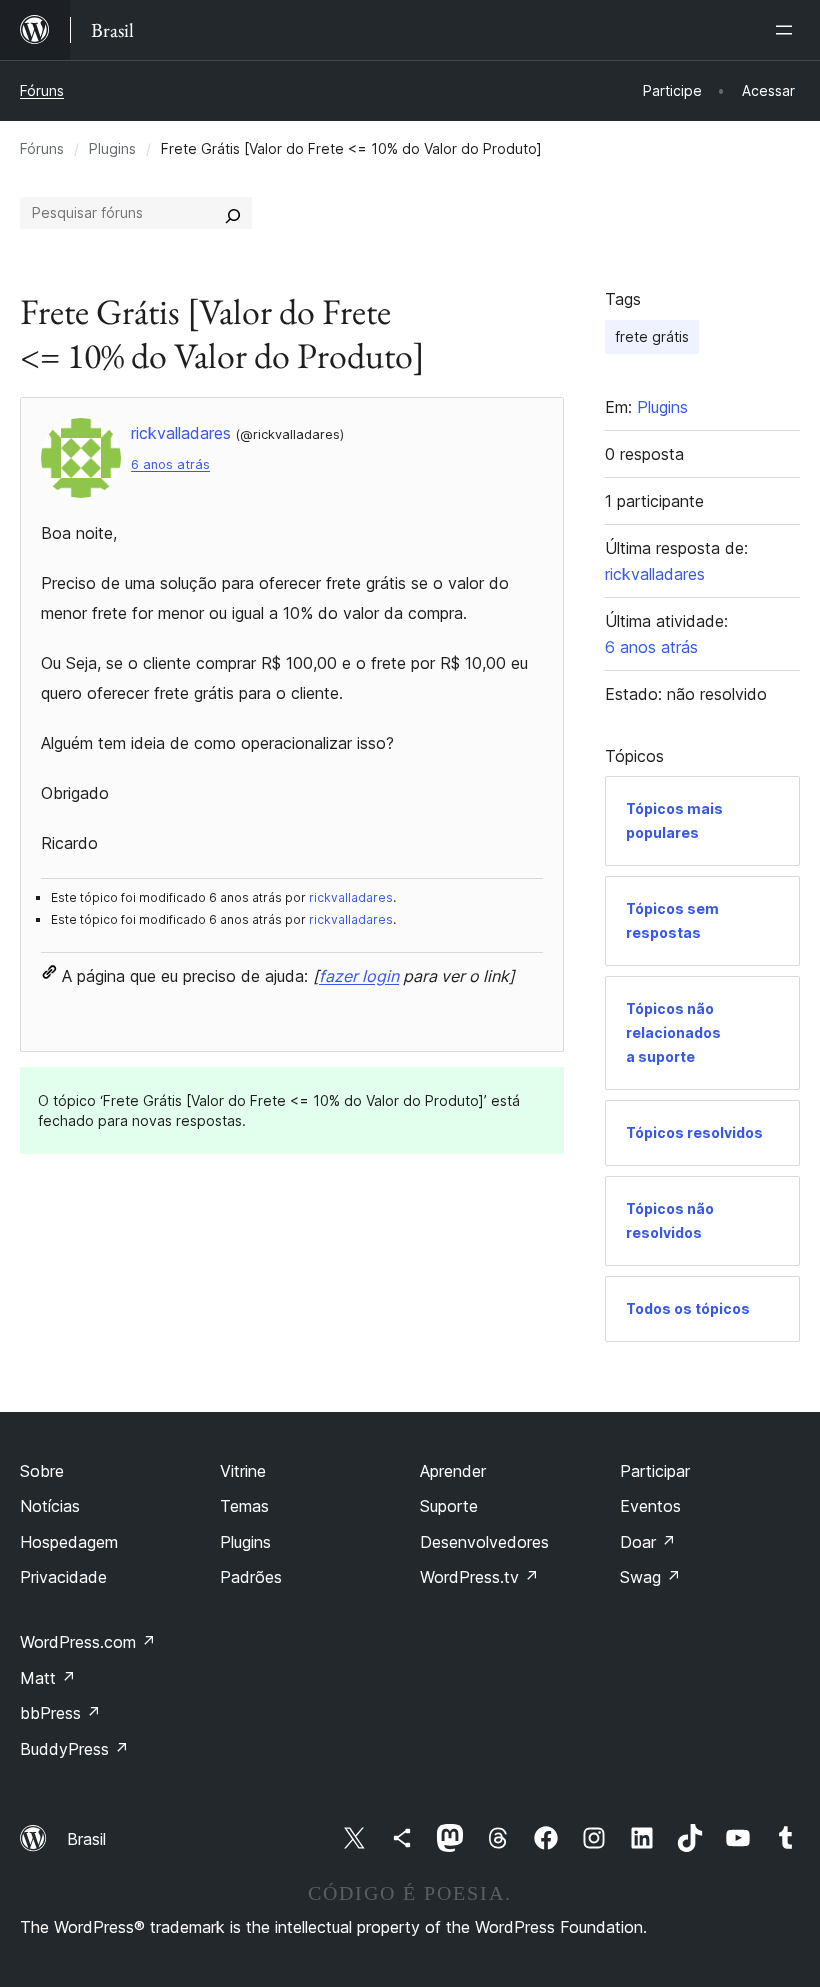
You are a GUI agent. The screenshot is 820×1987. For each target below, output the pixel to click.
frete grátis (652, 336)
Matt (48, 1678)
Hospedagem (69, 1542)
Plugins (112, 148)
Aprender (453, 1471)
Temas (244, 1506)
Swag (650, 1577)
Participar (655, 1471)
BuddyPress (74, 1749)
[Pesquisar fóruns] (233, 213)
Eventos (650, 1506)
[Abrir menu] (788, 30)
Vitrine (243, 1471)
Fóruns (42, 90)
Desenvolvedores (484, 1542)
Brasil (86, 1839)
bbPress (60, 1713)
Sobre (42, 1471)
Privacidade (63, 1577)
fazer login (359, 976)
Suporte (449, 1506)
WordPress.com (88, 1642)
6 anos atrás (170, 464)
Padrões (251, 1577)
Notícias (50, 1506)
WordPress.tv (479, 1577)
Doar (648, 1542)
